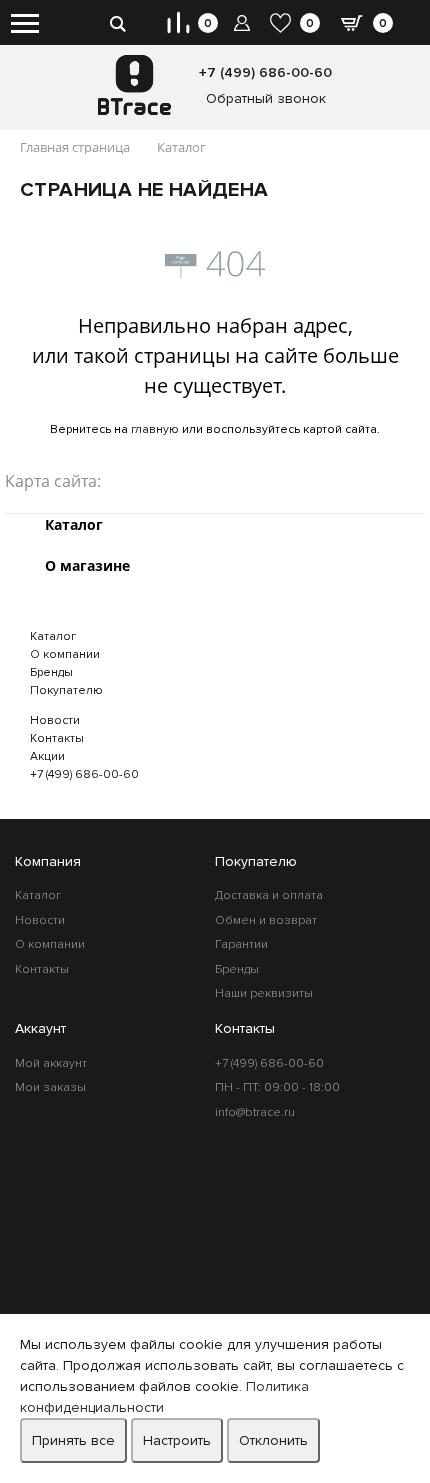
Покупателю (66, 690)
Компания (48, 861)
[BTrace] (134, 85)
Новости (55, 720)
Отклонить (273, 1440)
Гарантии (241, 944)
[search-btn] (117, 22)
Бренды (51, 672)
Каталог (53, 636)
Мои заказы (50, 1087)
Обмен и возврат (266, 920)
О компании (65, 654)
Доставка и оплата (269, 895)
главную (155, 429)
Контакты (57, 738)
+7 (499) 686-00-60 (265, 72)
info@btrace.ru (255, 1112)
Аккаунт (40, 1028)
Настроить (177, 1440)
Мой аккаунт (51, 1063)
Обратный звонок (266, 98)
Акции (47, 756)
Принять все (73, 1440)
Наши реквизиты (264, 993)
